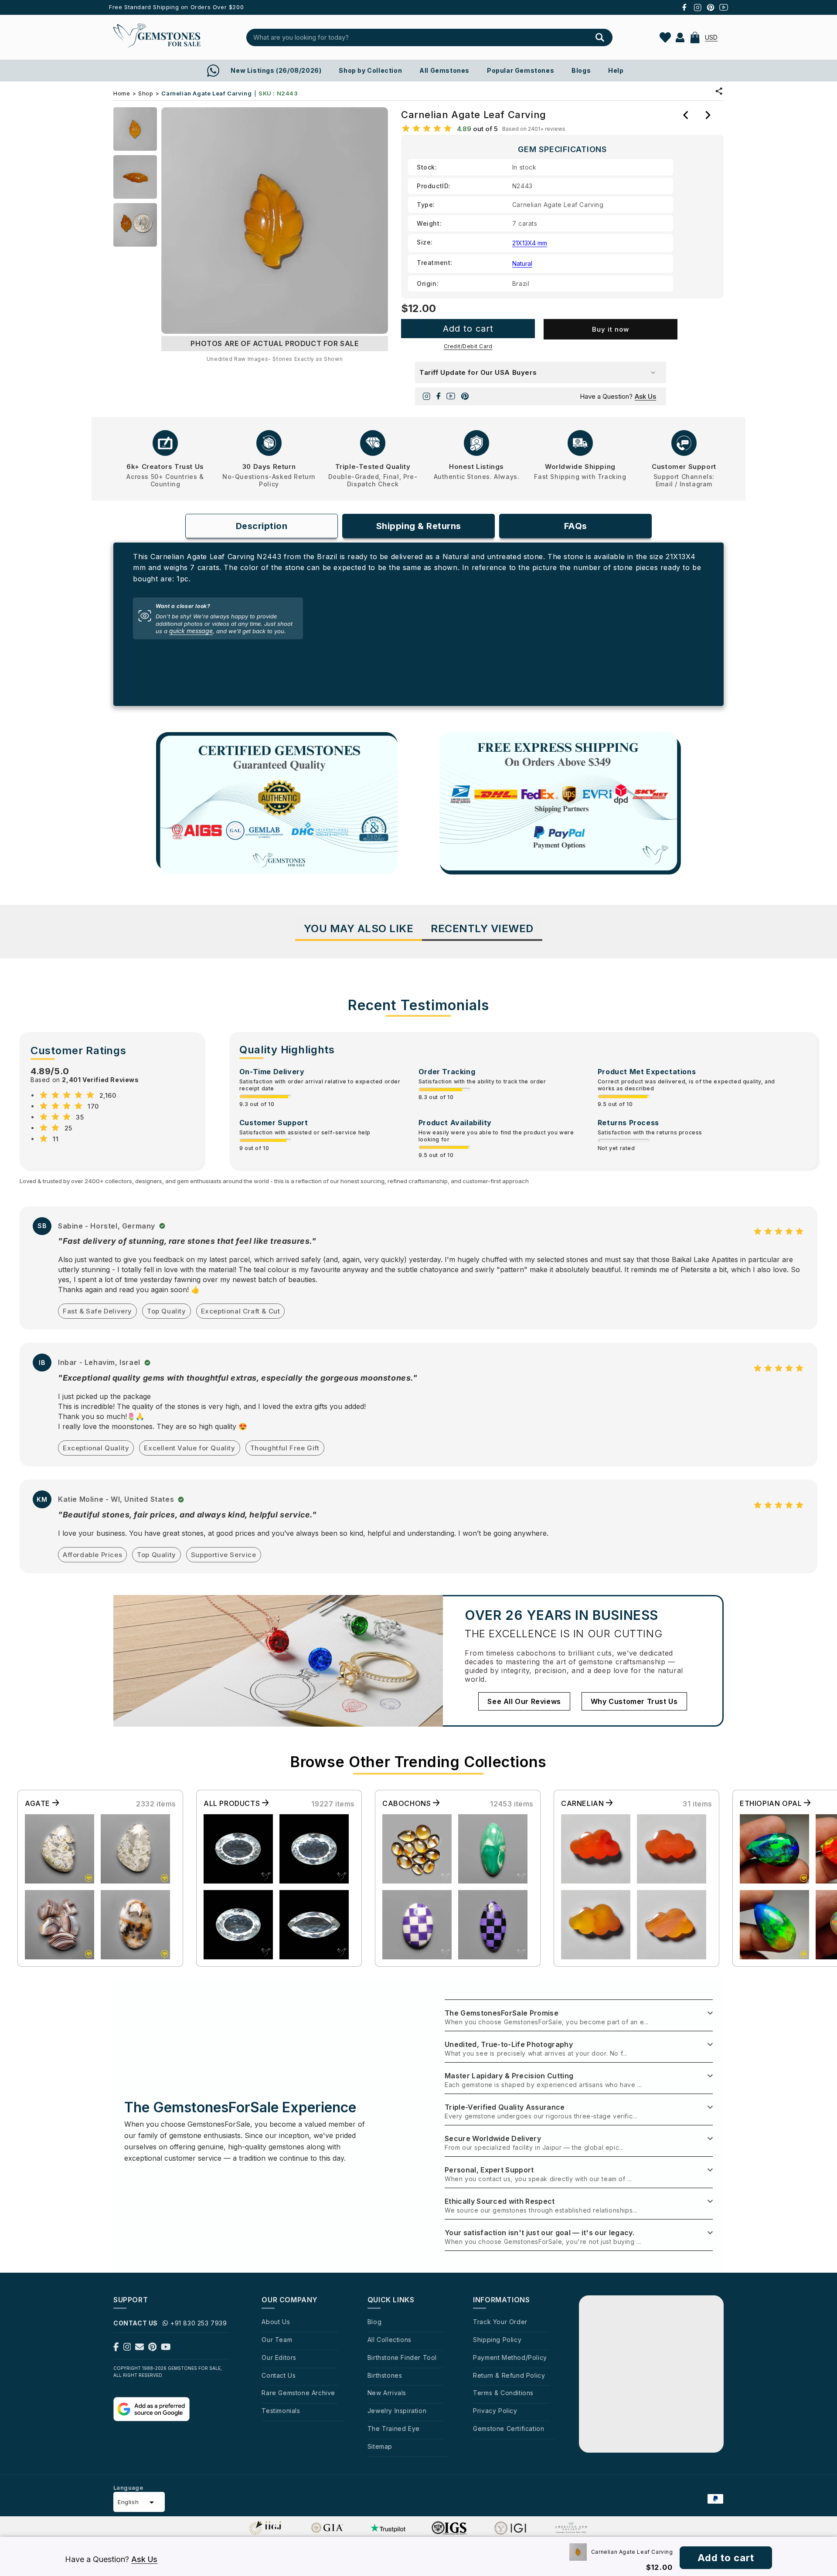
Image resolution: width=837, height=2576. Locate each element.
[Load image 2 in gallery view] (135, 177)
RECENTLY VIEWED (482, 928)
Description (262, 526)
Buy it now (611, 329)
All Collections (390, 2340)
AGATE (39, 1803)
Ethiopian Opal (772, 1803)
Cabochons (408, 1803)
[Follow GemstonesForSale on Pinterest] (152, 2349)
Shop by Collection (370, 70)
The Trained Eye (394, 2428)
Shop (146, 93)
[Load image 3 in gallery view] (135, 225)
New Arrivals (387, 2393)
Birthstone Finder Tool (402, 2357)
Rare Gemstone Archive (298, 2393)
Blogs (581, 70)
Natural (522, 263)
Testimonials (281, 2411)
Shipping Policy (497, 2340)
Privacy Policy (495, 2411)
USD (711, 37)
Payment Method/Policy (510, 2357)
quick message (191, 631)
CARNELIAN (584, 1803)
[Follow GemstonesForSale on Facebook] (116, 2349)
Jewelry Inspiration (397, 2411)
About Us (276, 2322)
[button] (695, 37)
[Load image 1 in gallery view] (135, 129)
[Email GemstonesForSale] (139, 2349)
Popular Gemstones (521, 70)
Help (616, 70)
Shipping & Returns (419, 526)
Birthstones (385, 2375)
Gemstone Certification (509, 2428)
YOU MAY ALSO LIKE (359, 928)
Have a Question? (618, 396)
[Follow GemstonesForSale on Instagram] (127, 2349)
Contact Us (279, 2375)
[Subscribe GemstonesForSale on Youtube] (166, 2349)
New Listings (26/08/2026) (276, 70)
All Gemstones (444, 70)
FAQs (576, 526)
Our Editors (279, 2357)
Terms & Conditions (503, 2393)
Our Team (277, 2340)
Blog (374, 2322)
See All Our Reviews (524, 1701)
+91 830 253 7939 (199, 2323)
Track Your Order (500, 2322)
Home (122, 93)
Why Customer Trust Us (634, 1701)
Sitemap (380, 2446)
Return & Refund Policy (509, 2375)
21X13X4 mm (530, 243)
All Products (233, 1803)
